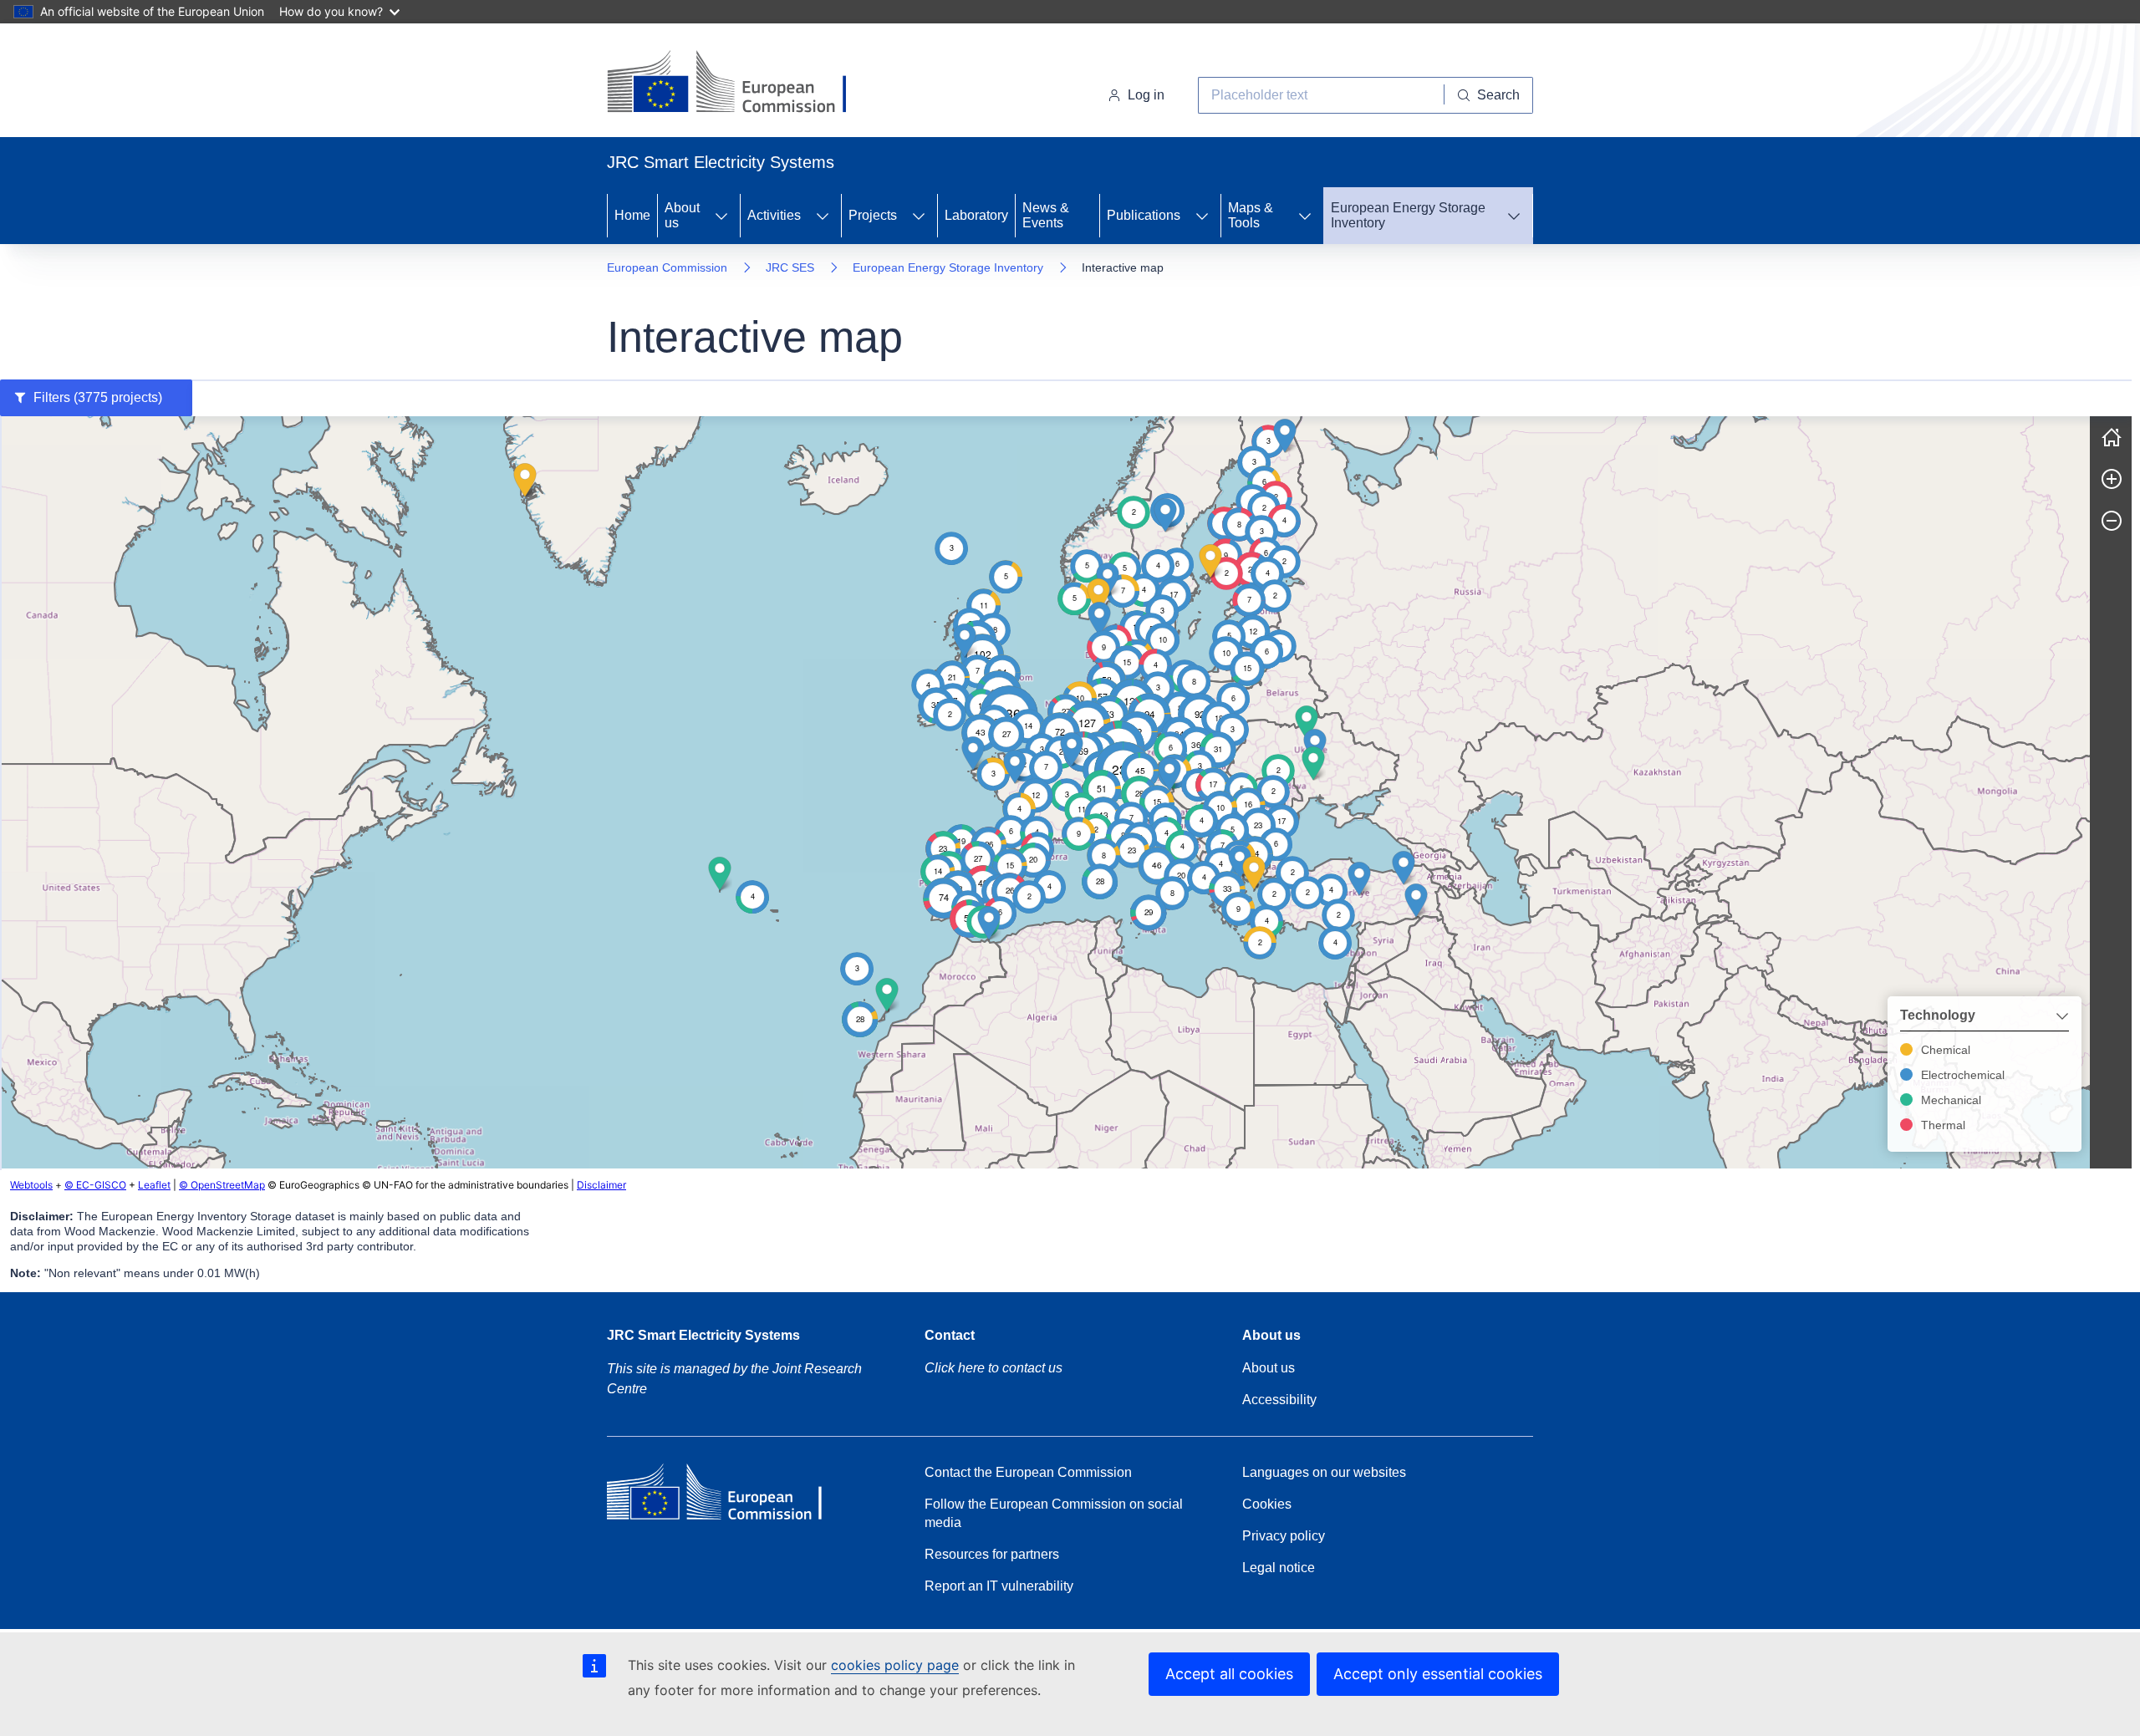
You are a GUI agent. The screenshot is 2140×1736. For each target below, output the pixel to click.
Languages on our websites (1324, 1472)
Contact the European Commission (1028, 1472)
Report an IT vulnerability (999, 1586)
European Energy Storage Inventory (1408, 215)
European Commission (667, 267)
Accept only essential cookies (1438, 1674)
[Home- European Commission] (742, 84)
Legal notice (1279, 1568)
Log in (1146, 95)
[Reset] (2112, 437)
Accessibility (1279, 1400)
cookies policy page (895, 1665)
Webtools (31, 1185)
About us (682, 215)
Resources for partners (992, 1554)
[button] (1197, 745)
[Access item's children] (721, 216)
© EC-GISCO (95, 1185)
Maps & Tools (1251, 215)
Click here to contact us (994, 1368)
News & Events (1046, 215)
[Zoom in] (2112, 479)
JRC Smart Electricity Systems (703, 1335)
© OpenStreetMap (222, 1185)
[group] (1045, 792)
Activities (774, 215)
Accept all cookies (1229, 1674)
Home (632, 215)
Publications (1144, 215)
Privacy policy (1284, 1536)
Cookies (1267, 1504)
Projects (873, 215)
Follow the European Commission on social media (1054, 1513)
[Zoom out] (2112, 521)
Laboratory (976, 215)
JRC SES (790, 267)
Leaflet (154, 1185)
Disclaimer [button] (601, 1185)
